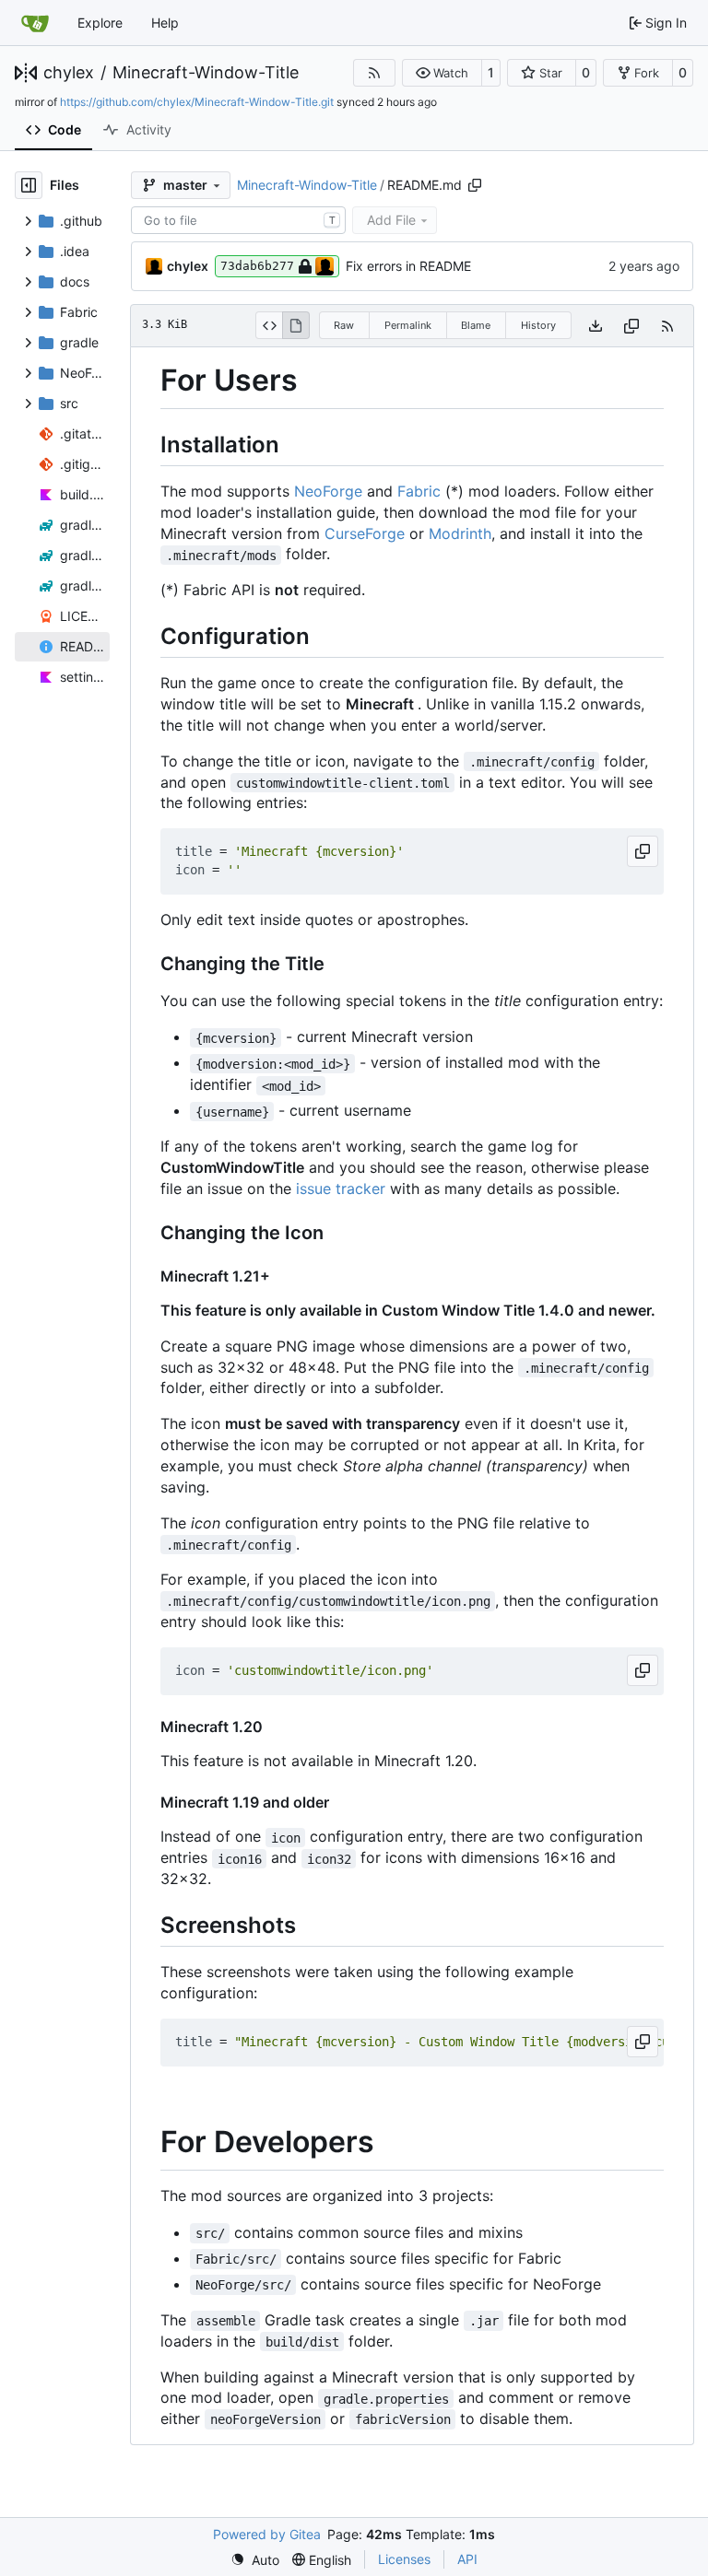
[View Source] (269, 325)
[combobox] (238, 220)
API (467, 2559)
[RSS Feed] (374, 73)
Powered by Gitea (267, 2534)
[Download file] (596, 326)
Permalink (408, 325)
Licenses (404, 2559)
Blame (476, 325)
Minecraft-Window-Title (206, 73)
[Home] (35, 23)
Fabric (419, 491)
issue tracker (341, 1188)
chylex (69, 73)
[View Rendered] (296, 325)
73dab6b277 (257, 266)
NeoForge (328, 491)
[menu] (255, 2560)
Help (165, 23)
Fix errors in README (408, 266)
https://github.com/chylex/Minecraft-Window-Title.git (197, 102)
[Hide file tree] (29, 185)
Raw (344, 325)
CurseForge (365, 533)
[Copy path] (475, 185)
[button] (442, 73)
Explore (100, 23)
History (538, 325)
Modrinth (460, 533)
